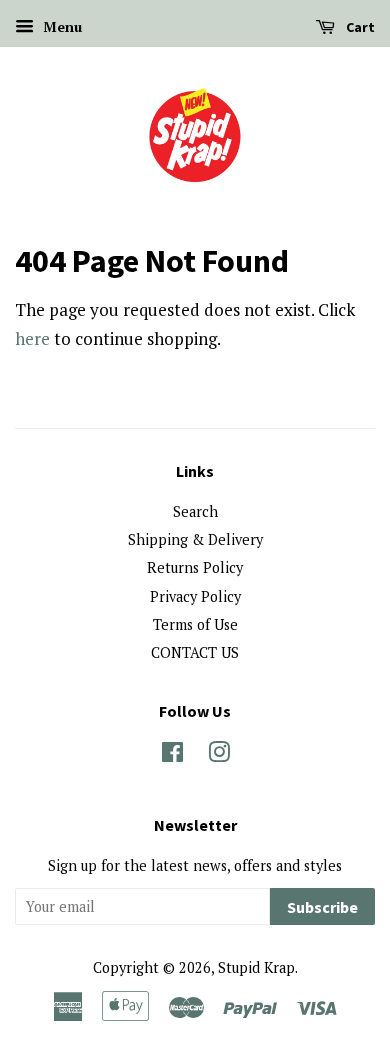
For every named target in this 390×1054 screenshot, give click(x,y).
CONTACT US (195, 652)
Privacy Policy (195, 596)
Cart (359, 27)
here (32, 338)
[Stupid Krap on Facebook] (172, 755)
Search (195, 511)
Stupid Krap (256, 967)
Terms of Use (195, 624)
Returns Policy (195, 567)
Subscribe (322, 907)
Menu (60, 26)
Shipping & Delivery (195, 539)
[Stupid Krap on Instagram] (219, 755)
